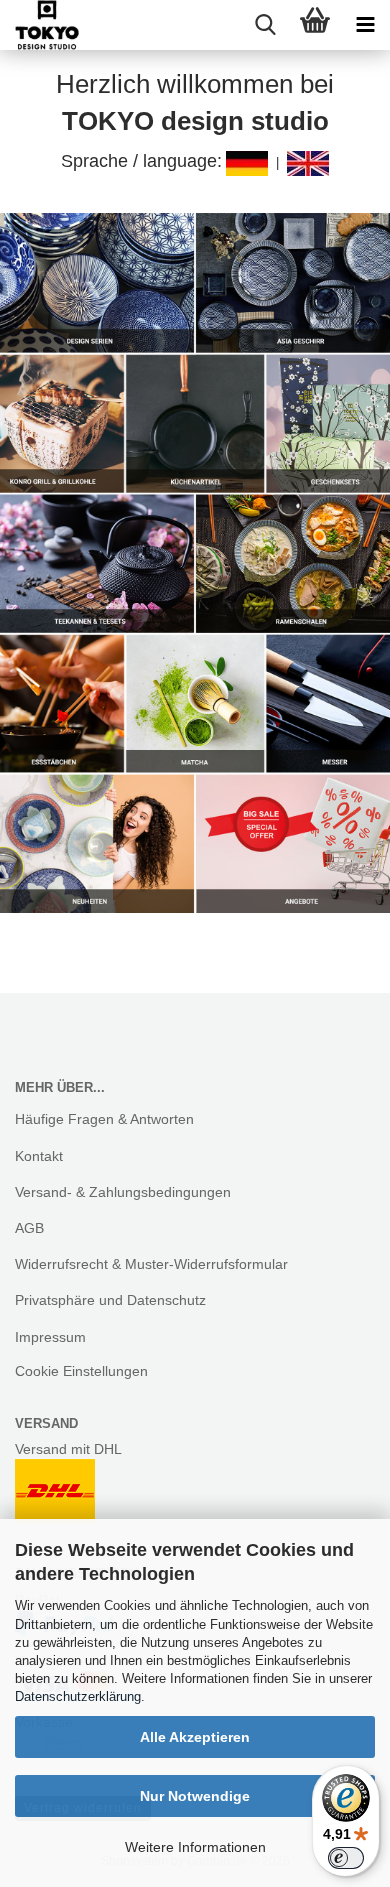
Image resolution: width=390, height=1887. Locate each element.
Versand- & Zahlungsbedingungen (123, 1192)
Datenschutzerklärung (78, 1696)
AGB (29, 1228)
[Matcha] (195, 703)
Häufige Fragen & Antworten (104, 1119)
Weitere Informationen (195, 1847)
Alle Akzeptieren (195, 1737)
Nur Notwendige (195, 1796)
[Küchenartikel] (195, 424)
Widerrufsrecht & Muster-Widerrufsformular (151, 1264)
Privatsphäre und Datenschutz (110, 1300)
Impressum (50, 1337)
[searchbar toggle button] (265, 25)
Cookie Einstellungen (81, 1371)
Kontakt (39, 1156)
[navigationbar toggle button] (365, 25)
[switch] (346, 1858)
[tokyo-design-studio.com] (39, 25)
